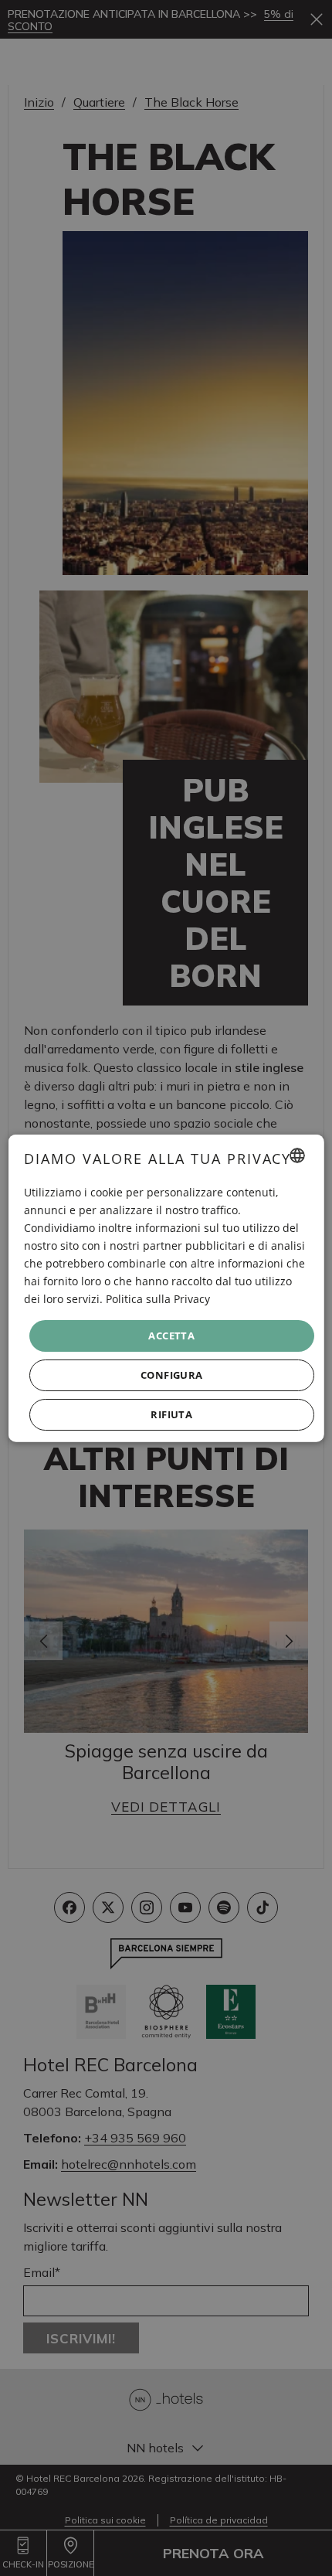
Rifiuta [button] (171, 1414)
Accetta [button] (171, 1335)
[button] (172, 1375)
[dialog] (166, 1288)
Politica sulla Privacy (158, 1299)
